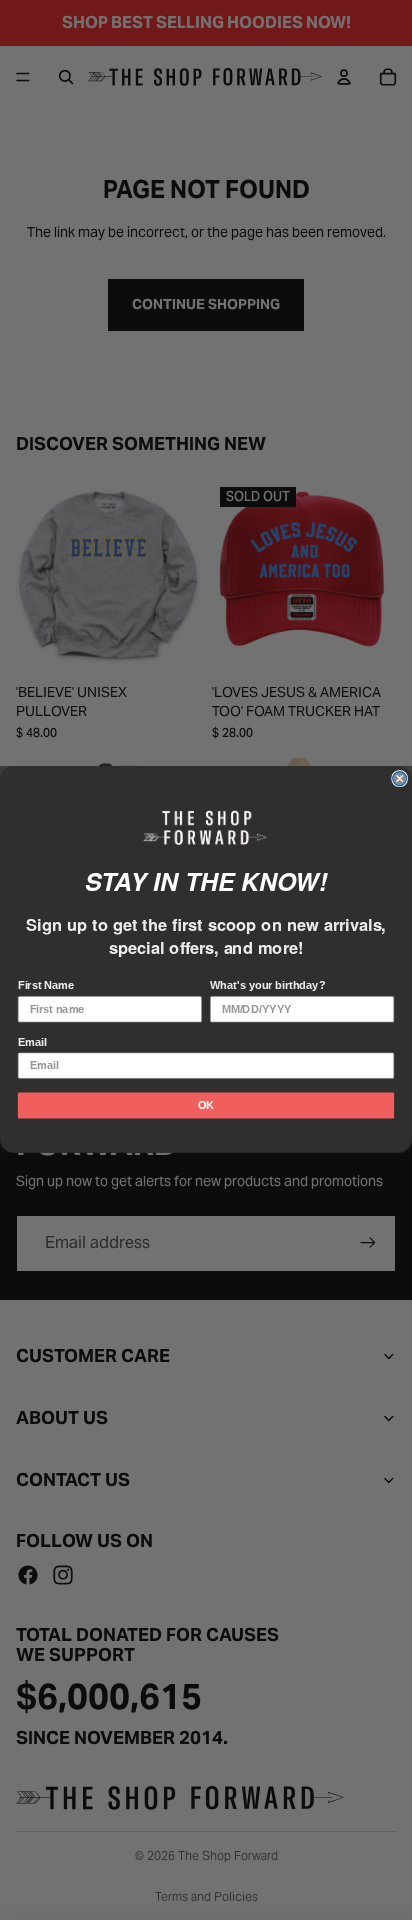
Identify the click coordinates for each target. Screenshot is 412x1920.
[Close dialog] (400, 779)
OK (206, 1106)
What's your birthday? (267, 986)
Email (32, 1043)
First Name (46, 986)
